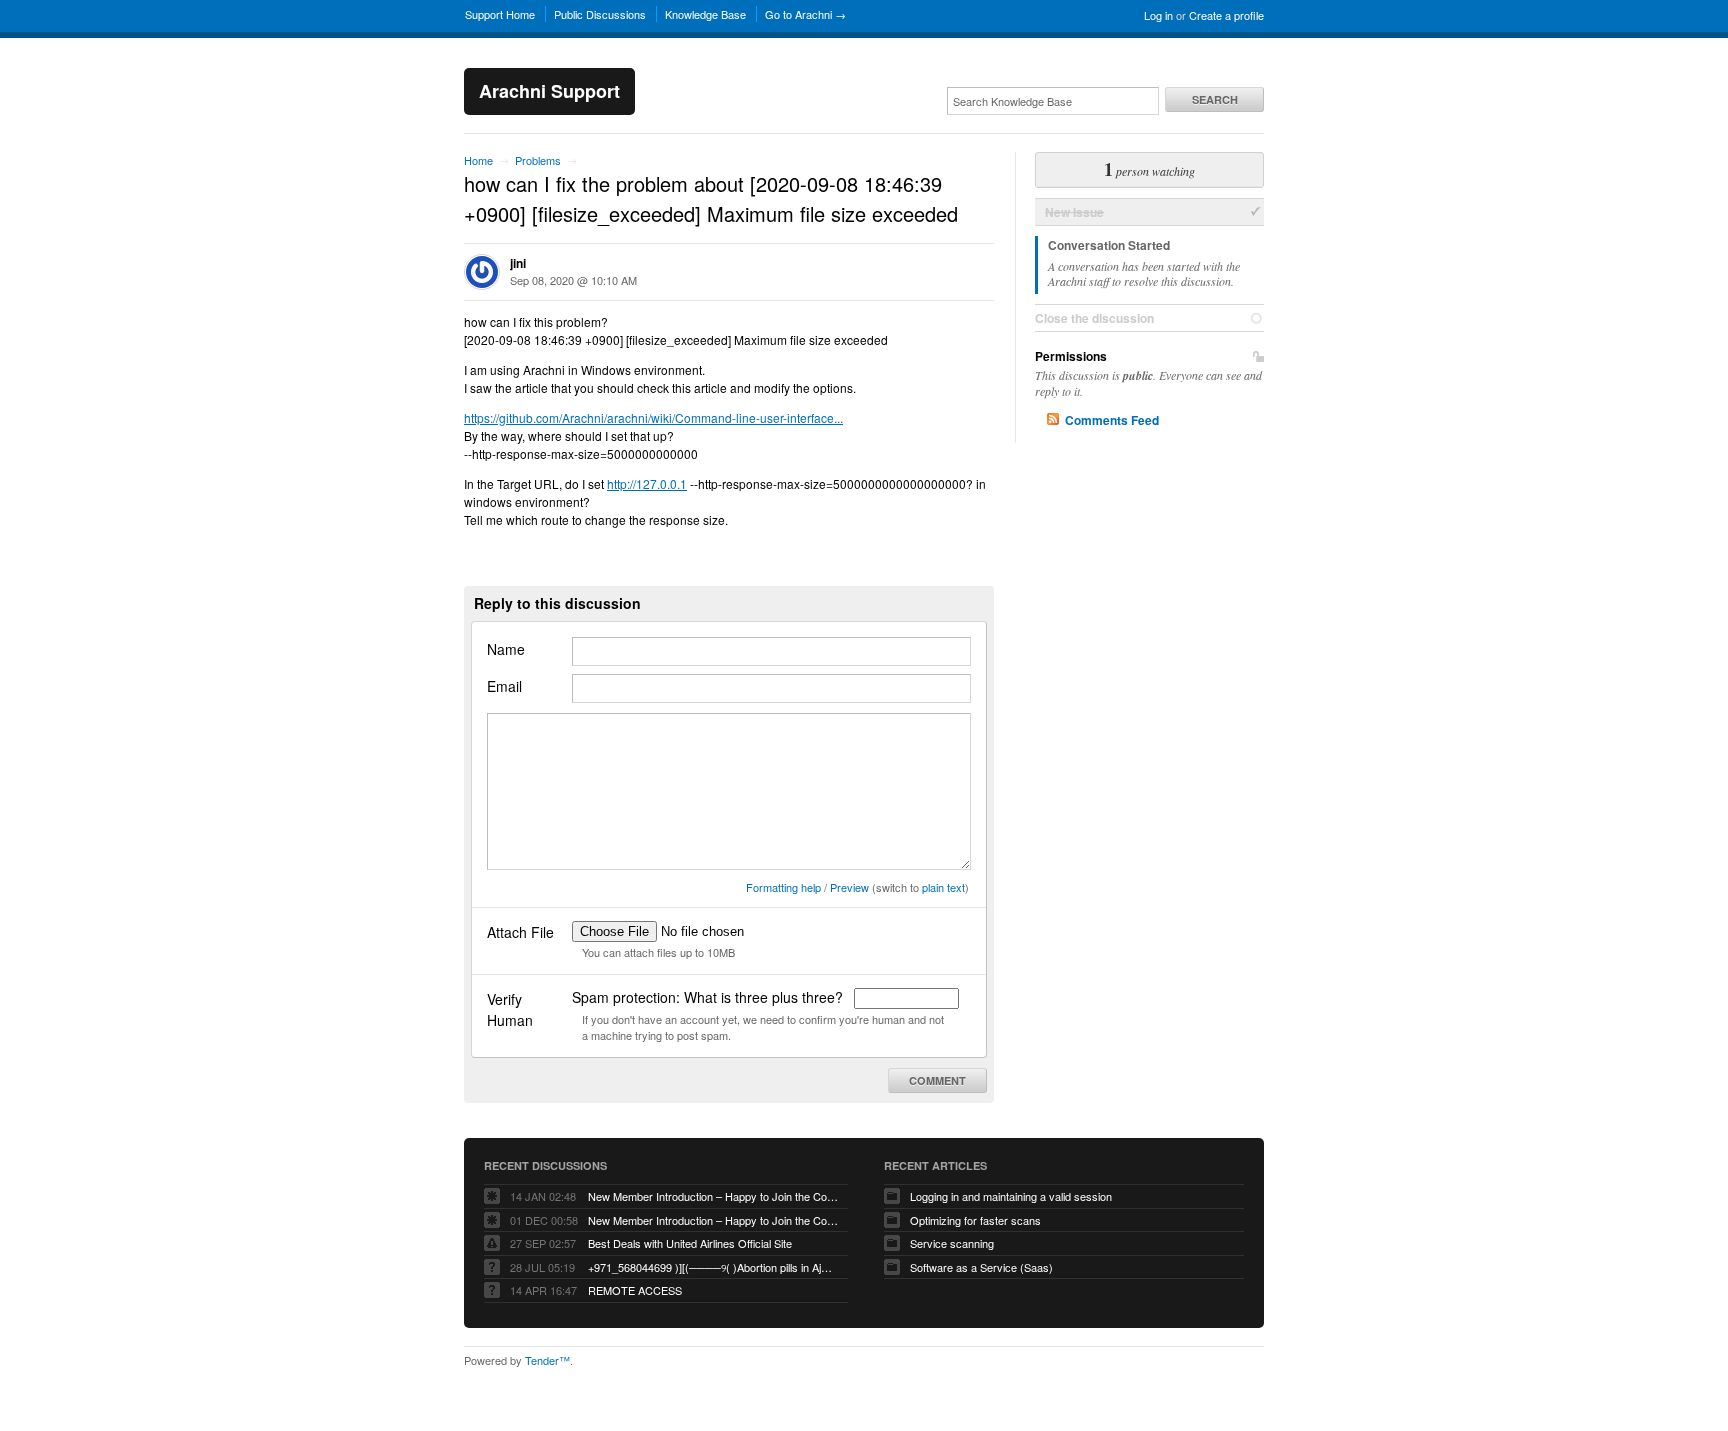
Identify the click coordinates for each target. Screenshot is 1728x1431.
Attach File (520, 932)
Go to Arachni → (805, 14)
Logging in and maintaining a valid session (1011, 1196)
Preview (849, 887)
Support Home (500, 14)
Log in (1158, 15)
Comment (937, 1080)
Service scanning (952, 1243)
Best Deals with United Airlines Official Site (690, 1243)
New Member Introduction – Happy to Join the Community (713, 1196)
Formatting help (783, 887)
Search (1215, 99)
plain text (943, 887)
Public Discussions (600, 14)
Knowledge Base (705, 14)
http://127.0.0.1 (647, 483)
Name (506, 649)
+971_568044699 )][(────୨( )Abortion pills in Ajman (713, 1267)
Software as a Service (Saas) (981, 1267)
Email (504, 686)
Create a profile (1226, 15)
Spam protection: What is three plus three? (709, 997)
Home (478, 160)
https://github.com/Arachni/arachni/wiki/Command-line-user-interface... (653, 417)
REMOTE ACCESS (635, 1290)
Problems (538, 160)
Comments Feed (1112, 420)
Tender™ (547, 1360)
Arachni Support (549, 91)
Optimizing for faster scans (975, 1220)
